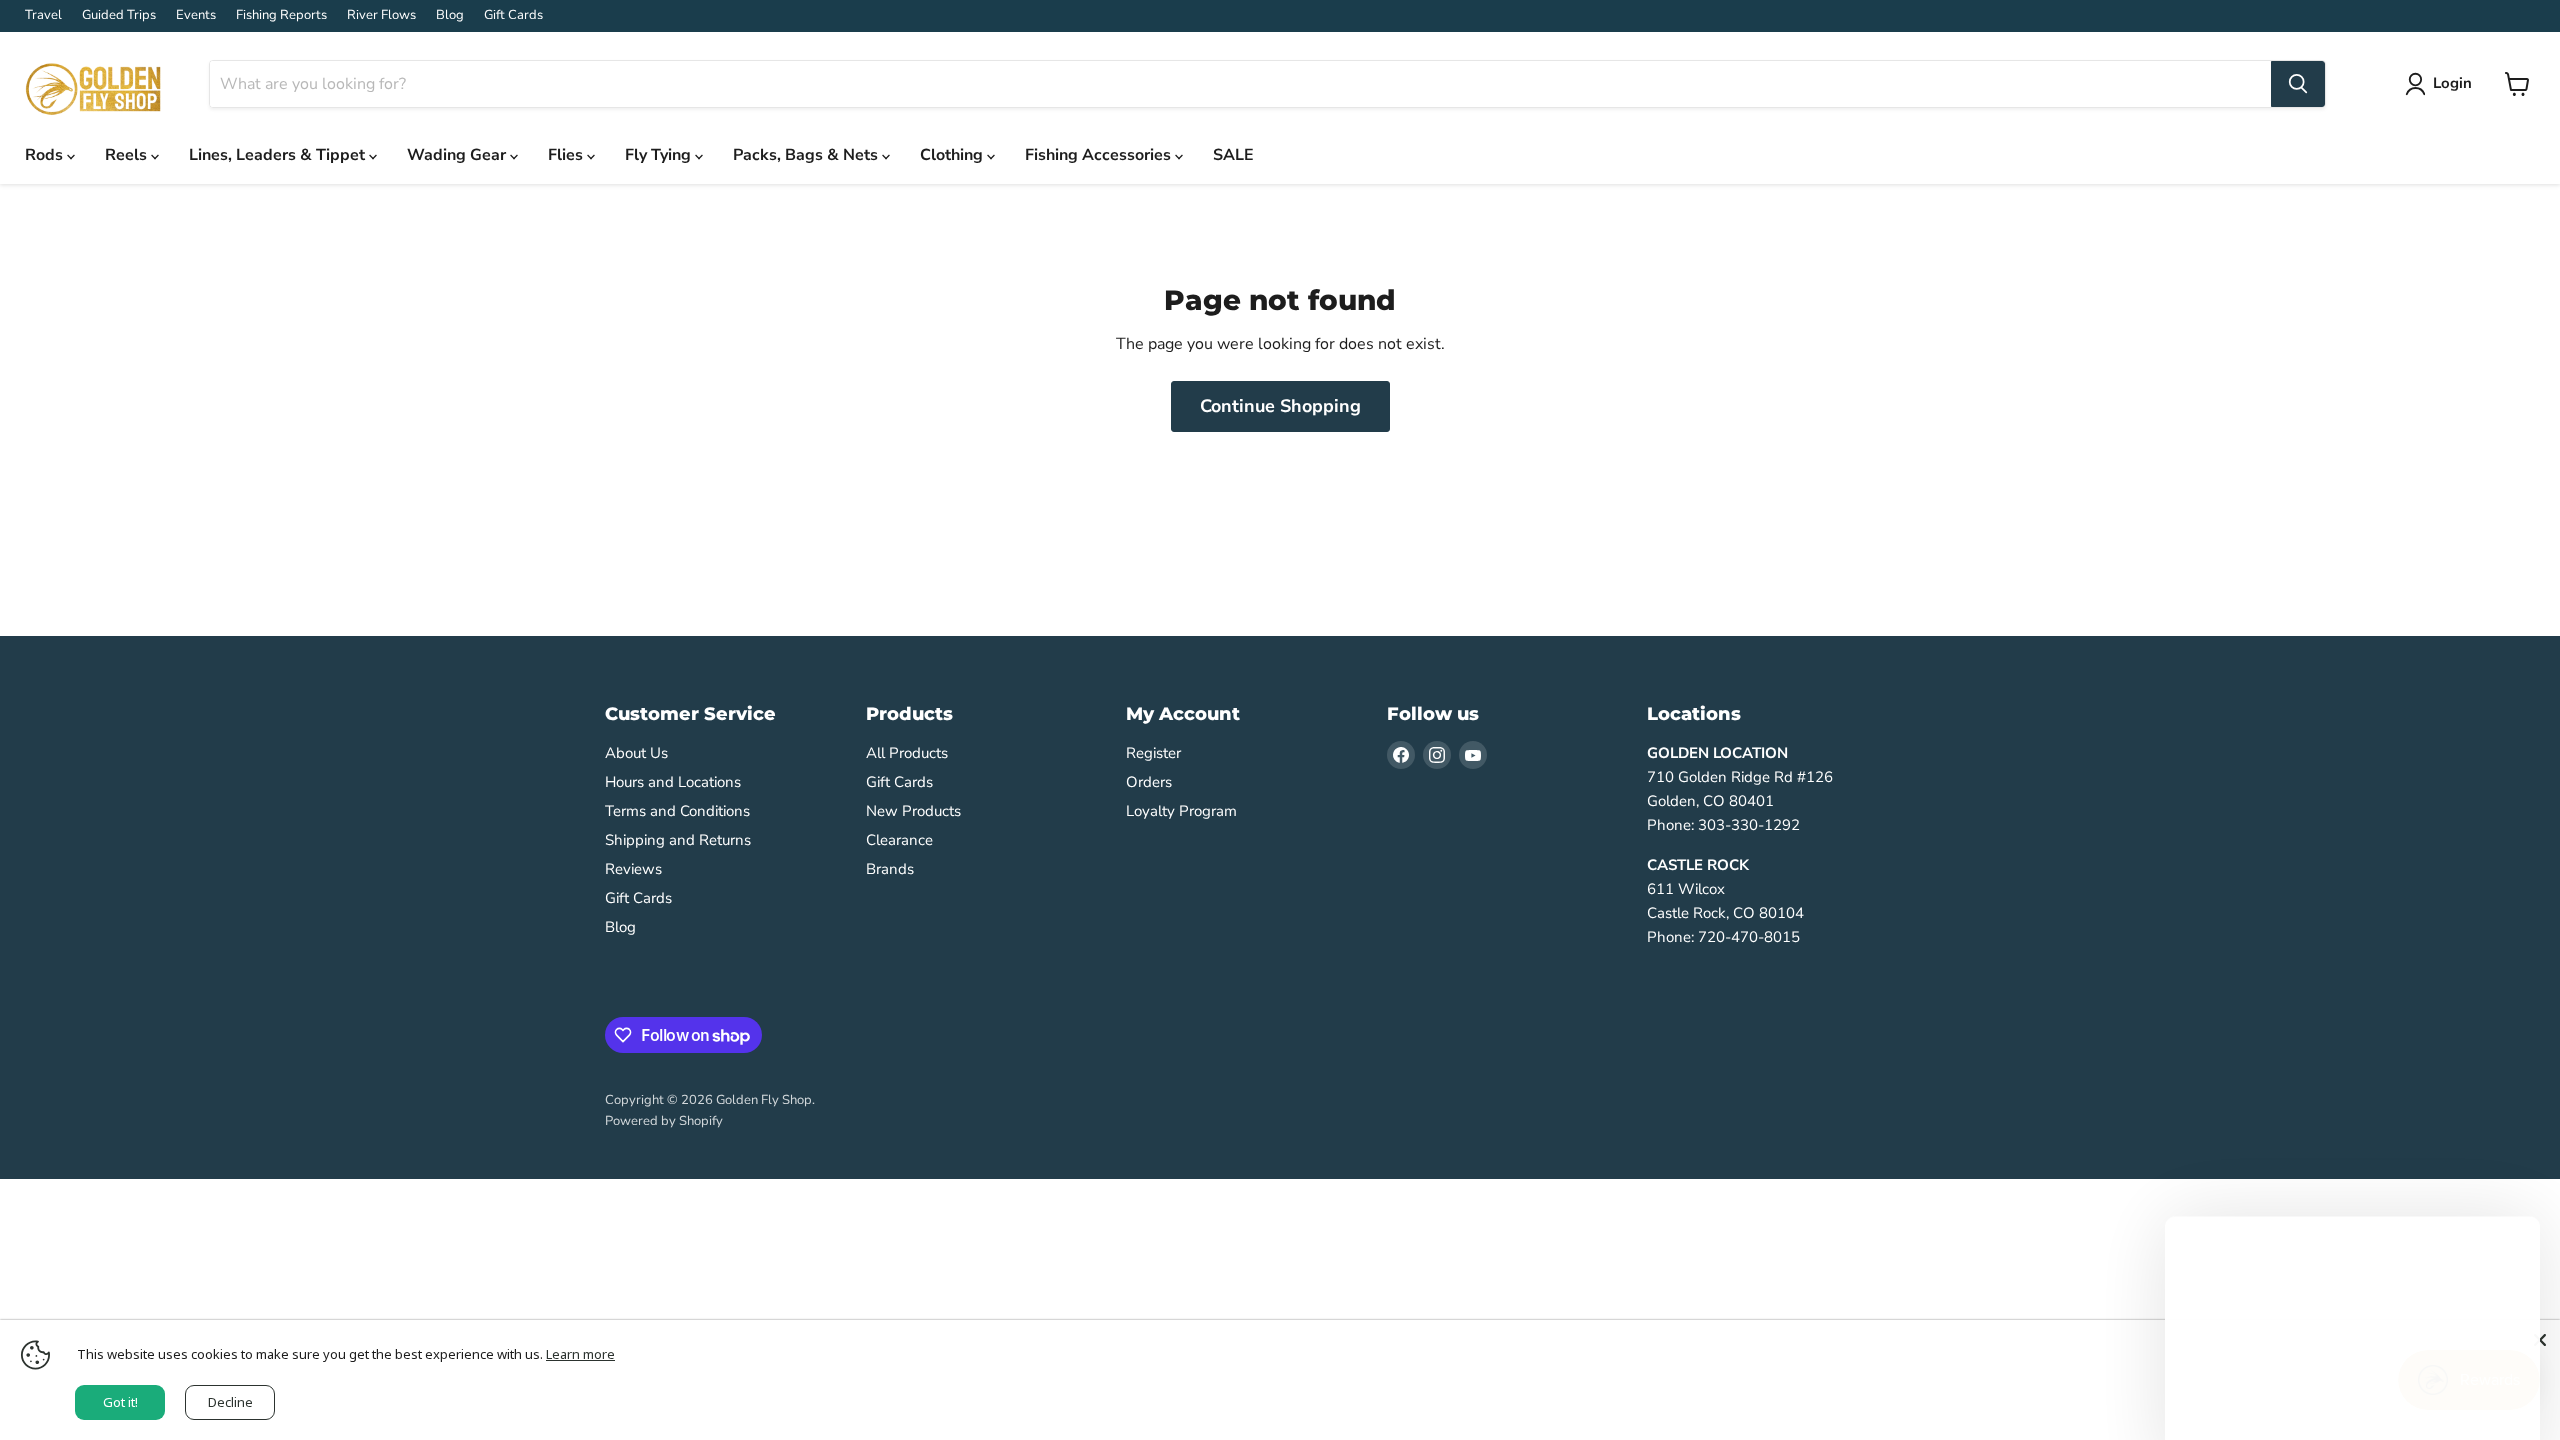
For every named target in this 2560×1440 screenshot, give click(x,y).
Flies (567, 155)
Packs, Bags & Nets (807, 155)
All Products (907, 753)
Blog (450, 15)
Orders (1149, 782)
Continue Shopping (1280, 406)
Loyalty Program (1181, 811)
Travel (43, 15)
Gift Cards (513, 15)
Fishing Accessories (1100, 155)
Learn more (580, 1354)
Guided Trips (119, 15)
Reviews (633, 869)
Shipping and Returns (678, 840)
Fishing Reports (281, 15)
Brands (890, 869)
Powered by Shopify (664, 1121)
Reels (128, 155)
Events (196, 15)
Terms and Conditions (677, 811)
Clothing (953, 155)
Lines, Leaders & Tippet (279, 155)
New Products (913, 811)
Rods (46, 155)
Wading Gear (458, 155)
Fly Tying (660, 155)
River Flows (381, 15)
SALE (1233, 155)
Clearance (899, 840)
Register (1153, 753)
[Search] (2298, 84)
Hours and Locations (673, 782)
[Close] (2540, 1340)
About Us (636, 753)
